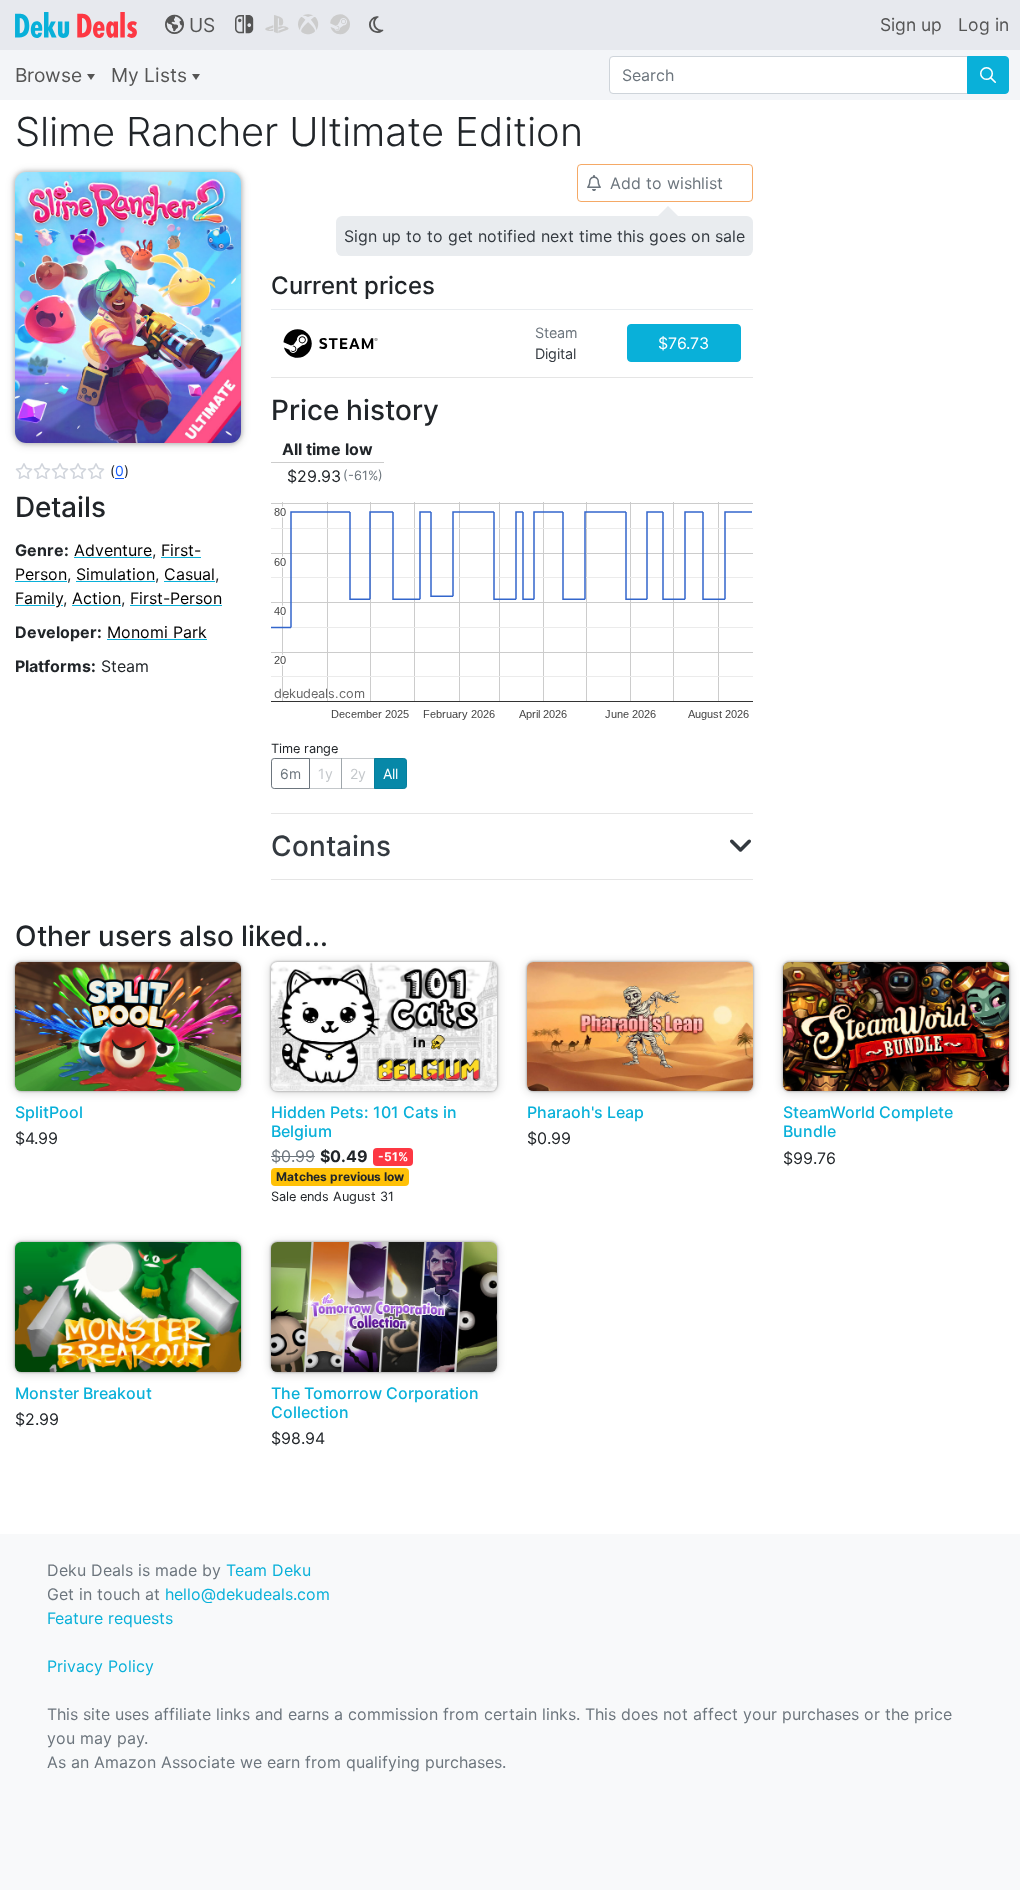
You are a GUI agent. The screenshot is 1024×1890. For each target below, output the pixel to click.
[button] (72, 471)
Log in (983, 24)
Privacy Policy (100, 1666)
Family (39, 598)
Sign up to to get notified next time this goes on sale (544, 236)
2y (358, 773)
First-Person (176, 598)
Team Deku (268, 1570)
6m (290, 773)
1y (325, 773)
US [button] (190, 25)
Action (96, 598)
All (390, 773)
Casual (189, 574)
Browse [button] (51, 75)
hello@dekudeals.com (247, 1594)
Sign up (911, 24)
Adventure (113, 550)
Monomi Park (157, 632)
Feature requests (110, 1618)
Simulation (115, 574)
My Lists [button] (151, 75)
